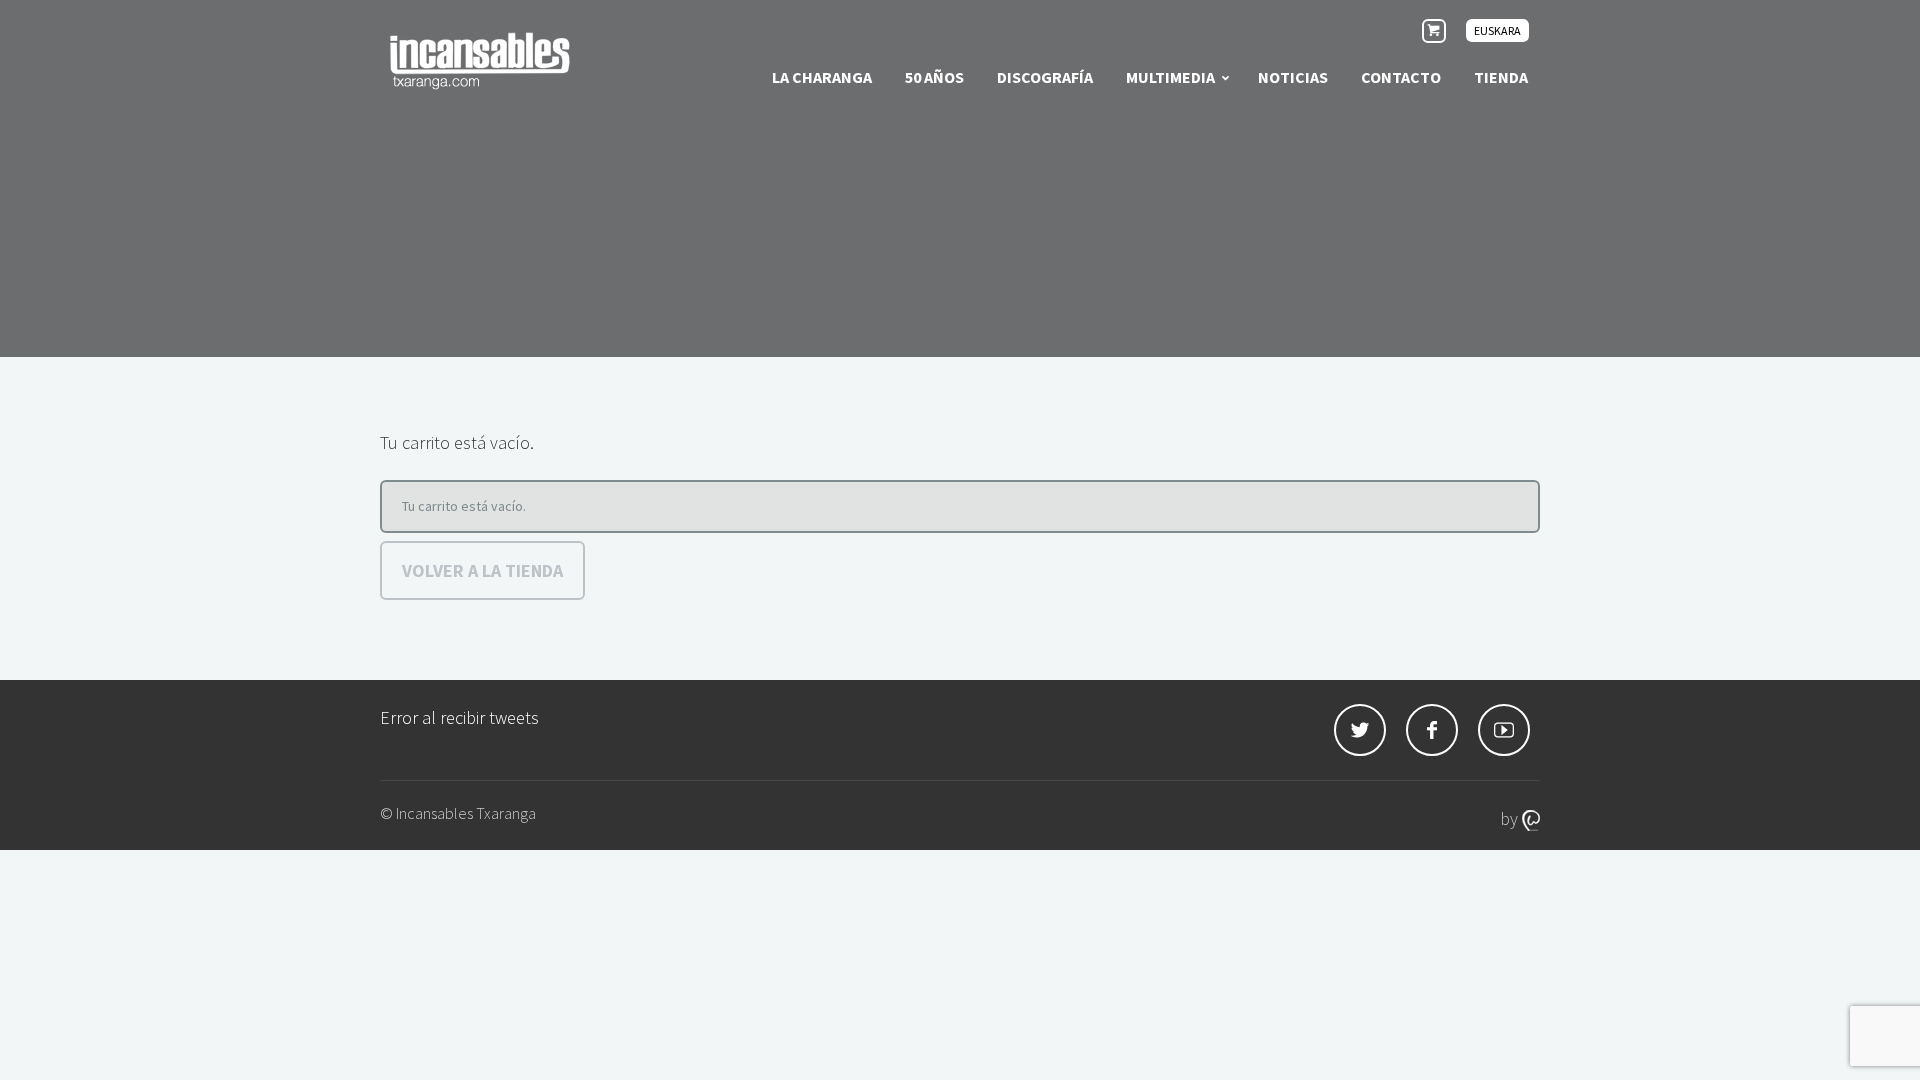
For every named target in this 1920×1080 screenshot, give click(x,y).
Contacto (1401, 77)
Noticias (1293, 77)
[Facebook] (1432, 730)
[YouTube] (1504, 730)
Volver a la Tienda (482, 570)
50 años (934, 77)
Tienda (1501, 77)
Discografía (1045, 77)
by (1511, 818)
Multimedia (1170, 77)
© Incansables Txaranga (458, 813)
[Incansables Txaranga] (480, 60)
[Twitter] (1360, 730)
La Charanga (822, 77)
